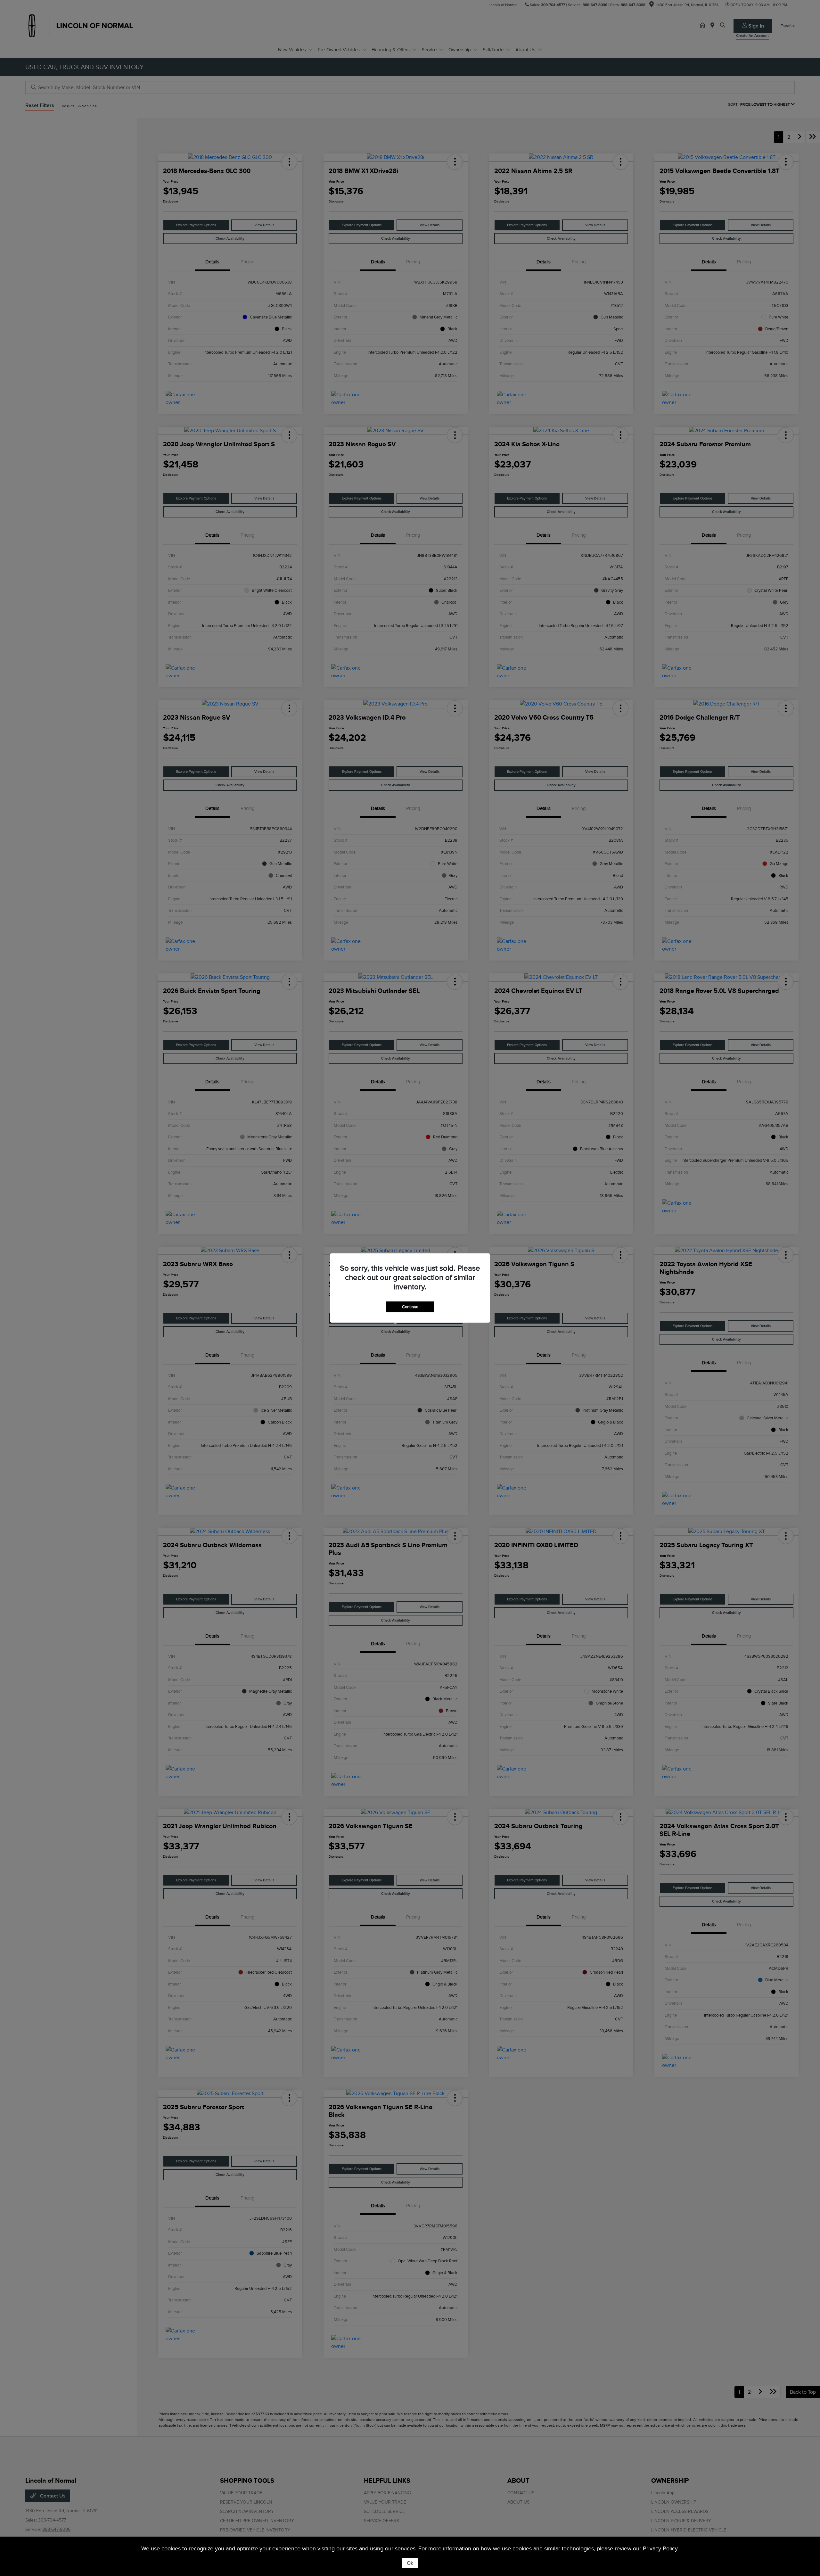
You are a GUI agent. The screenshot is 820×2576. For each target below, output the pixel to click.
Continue (410, 1307)
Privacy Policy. (661, 2548)
